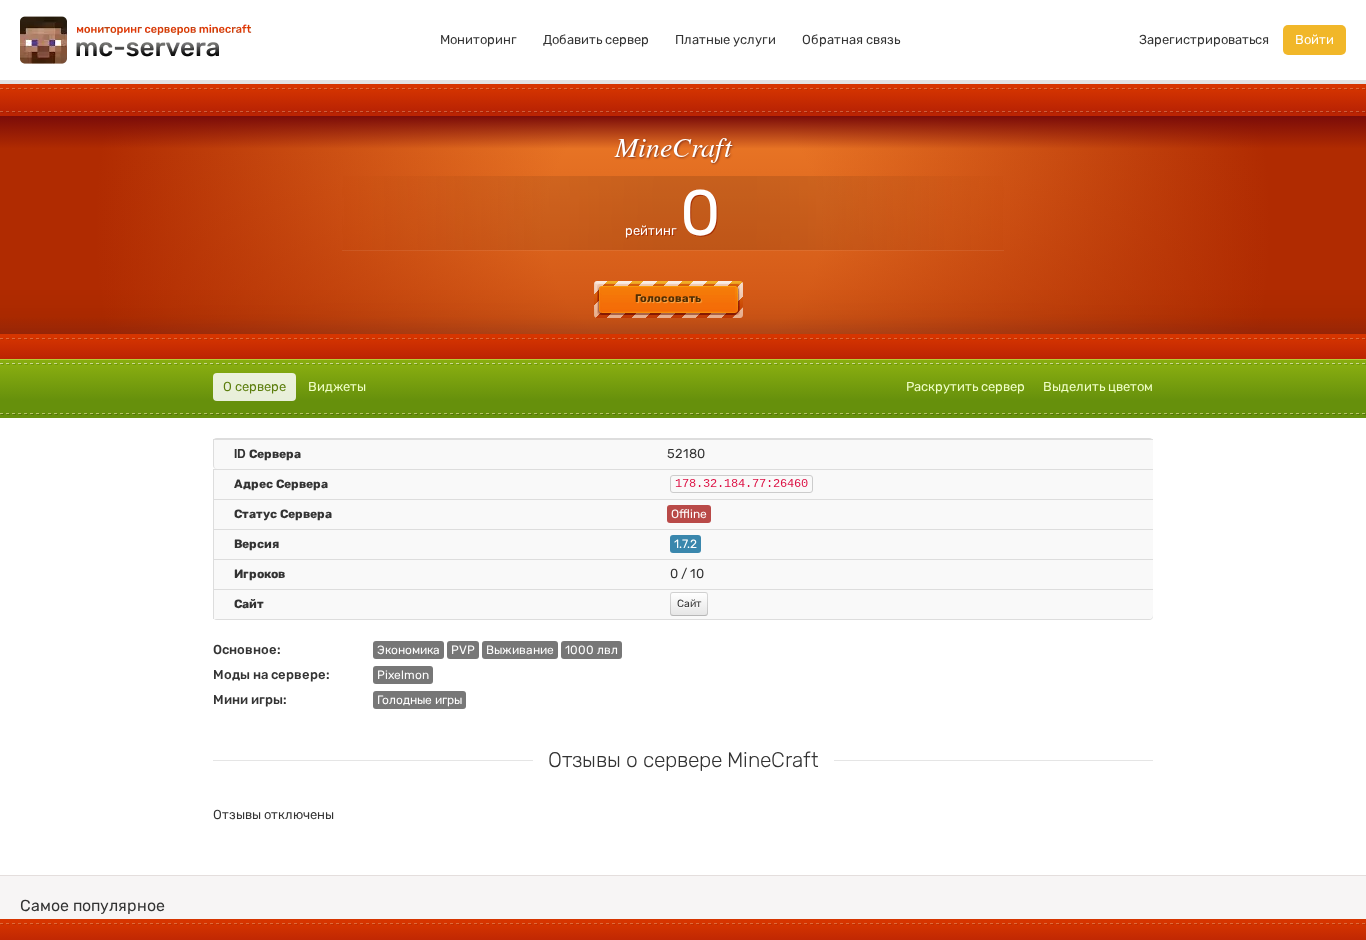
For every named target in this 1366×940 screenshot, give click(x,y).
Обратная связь (851, 39)
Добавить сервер (596, 39)
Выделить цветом (1098, 386)
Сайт (689, 603)
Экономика (408, 650)
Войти (1314, 39)
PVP (463, 650)
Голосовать (668, 298)
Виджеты (337, 386)
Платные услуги (725, 39)
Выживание (520, 650)
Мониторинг (478, 39)
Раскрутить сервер (965, 386)
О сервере (254, 386)
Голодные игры (419, 700)
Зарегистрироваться (1204, 39)
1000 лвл (591, 650)
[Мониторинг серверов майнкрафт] (136, 38)
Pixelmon (403, 675)
